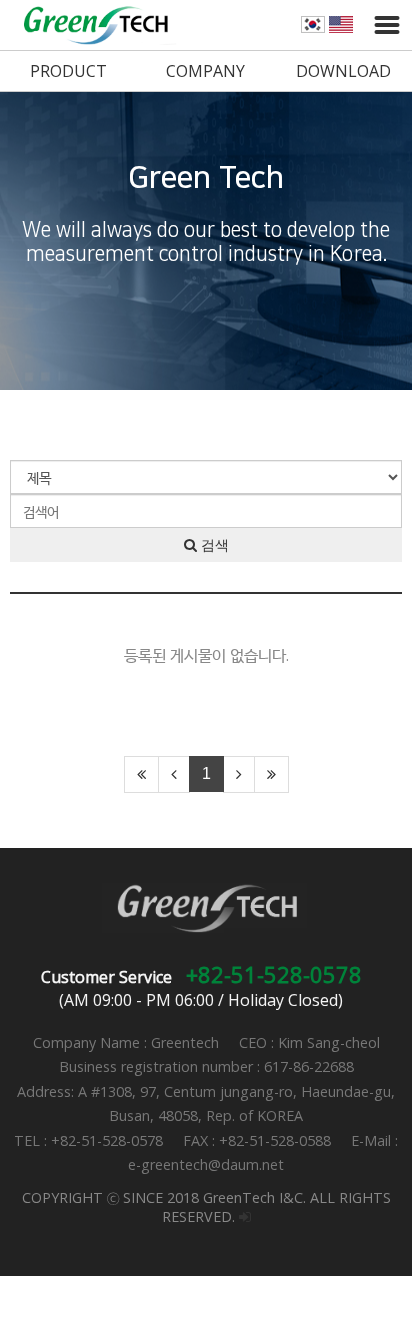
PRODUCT (68, 71)
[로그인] (245, 1216)
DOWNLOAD (343, 71)
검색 (213, 545)
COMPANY (205, 71)
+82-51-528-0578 (274, 974)
